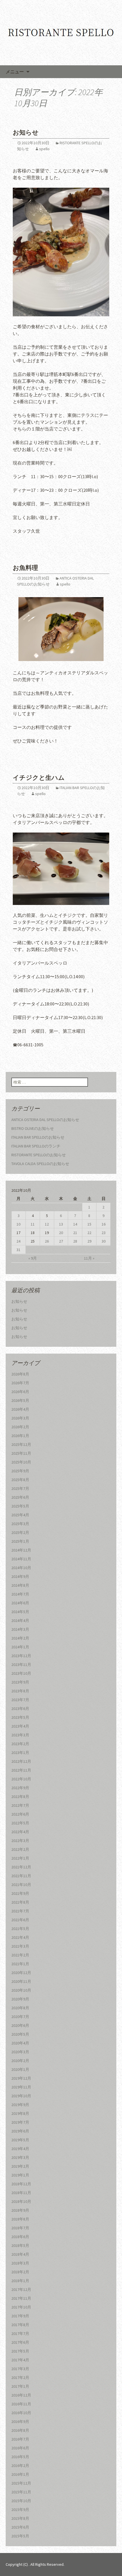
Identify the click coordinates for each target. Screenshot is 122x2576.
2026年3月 (20, 1418)
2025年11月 (21, 1453)
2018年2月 (20, 2272)
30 (104, 1241)
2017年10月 (21, 2307)
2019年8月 (20, 2113)
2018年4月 (20, 2254)
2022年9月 (20, 1788)
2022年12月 (21, 1761)
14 (75, 1224)
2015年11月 (21, 2492)
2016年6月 (20, 2448)
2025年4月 (20, 1515)
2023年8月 (20, 1691)
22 (89, 1233)
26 (47, 1241)
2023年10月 (21, 1673)
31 (18, 1250)
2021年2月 (20, 1955)
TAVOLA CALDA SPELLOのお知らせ (40, 1164)
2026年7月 (20, 1383)
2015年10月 (21, 2501)
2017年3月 (20, 2369)
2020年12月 (21, 1973)
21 (75, 1233)
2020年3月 (20, 2052)
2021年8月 (20, 1902)
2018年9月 (20, 2210)
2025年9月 (20, 1471)
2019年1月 (20, 2175)
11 (33, 1224)
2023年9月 (20, 1682)
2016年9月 (20, 2422)
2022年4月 (20, 1832)
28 (75, 1241)
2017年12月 (21, 2289)
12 (47, 1224)
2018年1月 (20, 2281)
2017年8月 (20, 2325)
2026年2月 (20, 1427)
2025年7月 (20, 1488)
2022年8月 (20, 1797)
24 (18, 1241)
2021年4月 (20, 1937)
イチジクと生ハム (39, 778)
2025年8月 (20, 1480)
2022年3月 (20, 1841)
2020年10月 (21, 1990)
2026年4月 (20, 1409)
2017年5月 (20, 2351)
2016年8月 (20, 2430)
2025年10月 (21, 1462)
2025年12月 (21, 1444)
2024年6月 (20, 1603)
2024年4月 (20, 1621)
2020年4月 (20, 2043)
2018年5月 (20, 2245)
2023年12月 (21, 1656)
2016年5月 (20, 2457)
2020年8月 (20, 2008)
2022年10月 (21, 1779)
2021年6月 (20, 1920)
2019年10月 (21, 2096)
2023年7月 (20, 1700)
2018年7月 (20, 2228)
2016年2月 (20, 2466)
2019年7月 (20, 2122)
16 (104, 1224)
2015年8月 (20, 2518)
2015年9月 (20, 2510)
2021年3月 (20, 1946)
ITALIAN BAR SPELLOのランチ (36, 1146)
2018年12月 (21, 2184)
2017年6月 (20, 2342)
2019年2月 (20, 2166)
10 (18, 1224)
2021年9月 (20, 1893)
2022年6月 (20, 1814)
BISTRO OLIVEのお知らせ (33, 1128)
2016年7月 (20, 2439)
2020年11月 (21, 1981)
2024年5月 (20, 1612)
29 (89, 1241)
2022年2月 (20, 1849)
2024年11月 (21, 1559)
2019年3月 (20, 2157)
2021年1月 (20, 1964)
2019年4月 (20, 2149)
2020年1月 (20, 2069)
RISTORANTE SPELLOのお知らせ (39, 1155)
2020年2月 (20, 2061)
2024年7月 (20, 1594)
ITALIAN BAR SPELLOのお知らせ (38, 1137)
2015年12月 (21, 2483)
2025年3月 (20, 1524)
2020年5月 (20, 2034)
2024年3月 (20, 1629)
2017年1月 (20, 2386)
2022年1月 (20, 1858)
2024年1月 (20, 1647)
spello (44, 149)
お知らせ (26, 132)
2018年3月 (20, 2263)
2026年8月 (20, 1374)
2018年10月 (21, 2201)
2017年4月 (20, 2360)
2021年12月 (21, 1867)
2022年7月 (20, 1805)
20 (61, 1233)
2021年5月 (20, 1929)
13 (61, 1224)
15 (89, 1224)
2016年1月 (20, 2474)
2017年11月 (21, 2298)
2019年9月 (20, 2105)
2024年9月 (20, 1576)
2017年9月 (20, 2316)
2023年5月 (20, 1717)
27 (61, 1241)
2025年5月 (20, 1506)
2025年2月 (20, 1532)
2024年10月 (21, 1568)
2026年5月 (20, 1400)
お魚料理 (25, 568)
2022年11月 (21, 1770)
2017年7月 (20, 2334)
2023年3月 (20, 1735)
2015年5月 (20, 2536)
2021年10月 (21, 1885)
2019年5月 (20, 2140)
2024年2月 (20, 1638)
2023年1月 (20, 1753)
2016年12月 (21, 2395)
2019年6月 (20, 2131)
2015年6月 (20, 2527)
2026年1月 (20, 1436)
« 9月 (33, 1258)
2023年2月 (20, 1744)
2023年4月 (20, 1726)
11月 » (89, 1258)
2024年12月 (21, 1550)
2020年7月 (20, 2017)
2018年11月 (21, 2193)
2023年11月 (21, 1665)
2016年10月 (21, 2413)
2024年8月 (20, 1585)
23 (104, 1233)
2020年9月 (20, 1999)
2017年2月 (20, 2378)
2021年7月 (20, 1911)
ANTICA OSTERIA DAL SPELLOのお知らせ (45, 1120)
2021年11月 (21, 1876)
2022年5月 (20, 1823)
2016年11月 (21, 2404)
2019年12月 (21, 2078)
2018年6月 (20, 2237)
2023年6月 (20, 1709)
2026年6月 (20, 1392)
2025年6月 (20, 1497)
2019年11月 (21, 2087)
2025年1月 (20, 1541)
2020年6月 (20, 2025)
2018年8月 (20, 2219)
